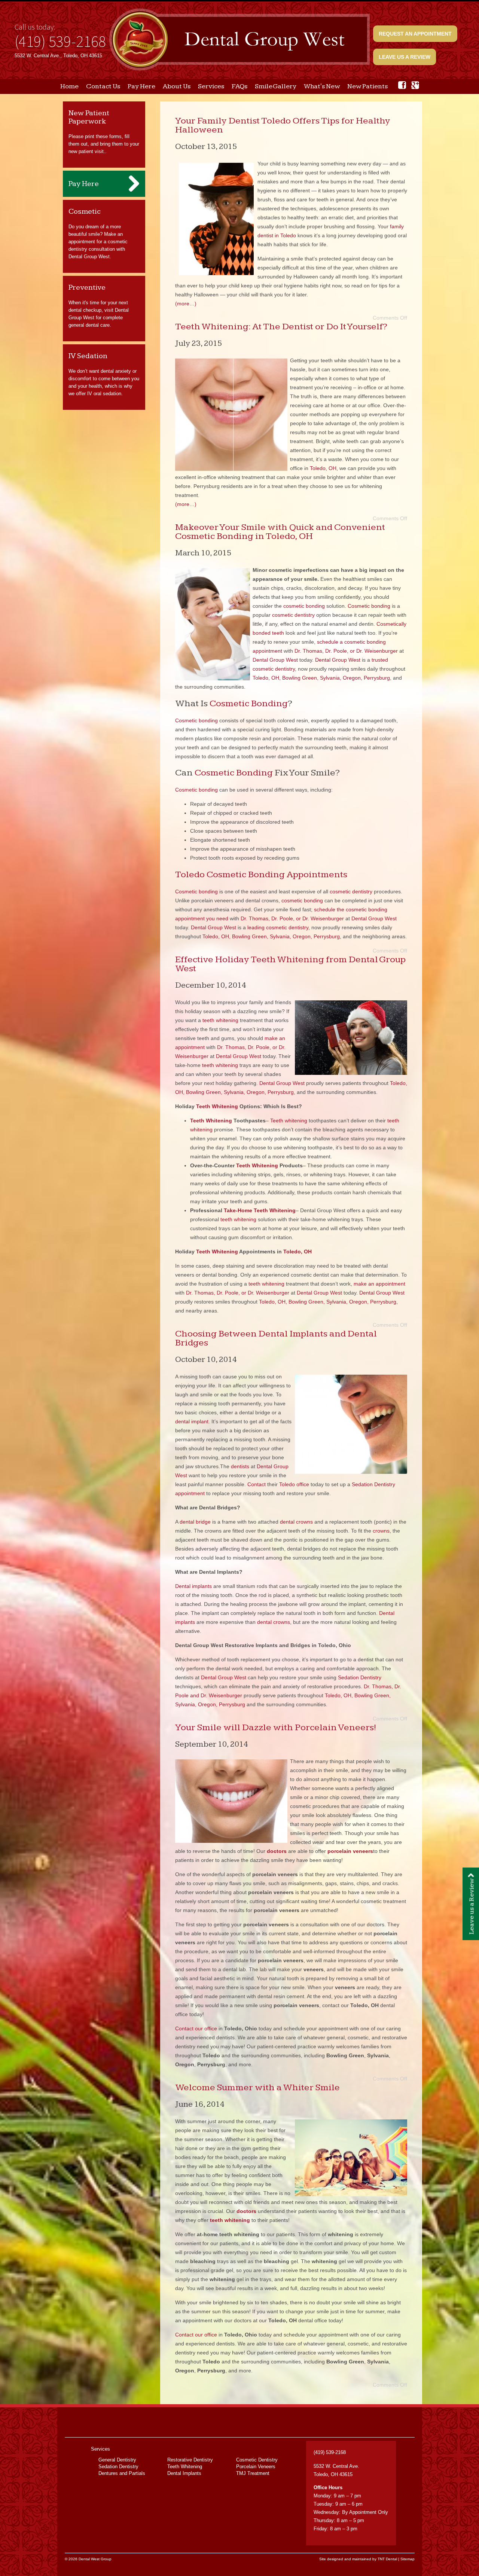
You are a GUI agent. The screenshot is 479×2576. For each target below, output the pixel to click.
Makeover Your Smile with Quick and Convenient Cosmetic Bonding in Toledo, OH (280, 532)
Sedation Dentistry (373, 1484)
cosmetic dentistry (293, 615)
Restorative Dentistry (190, 2460)
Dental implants (193, 1586)
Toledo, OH (323, 468)
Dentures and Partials (122, 2473)
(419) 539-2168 (60, 41)
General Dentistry (117, 2460)
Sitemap (408, 2559)
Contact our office (196, 2028)
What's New (322, 86)
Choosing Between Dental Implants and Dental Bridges (276, 1338)
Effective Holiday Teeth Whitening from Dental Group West (290, 964)
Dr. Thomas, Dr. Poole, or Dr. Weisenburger (346, 651)
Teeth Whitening (217, 1106)
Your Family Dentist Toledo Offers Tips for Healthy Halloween (283, 125)
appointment (190, 1493)
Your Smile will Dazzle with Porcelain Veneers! (276, 1727)
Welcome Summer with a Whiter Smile (257, 2087)
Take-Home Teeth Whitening (260, 1210)
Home (69, 86)
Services (211, 86)
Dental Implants (184, 2473)
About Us (177, 86)
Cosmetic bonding (369, 606)
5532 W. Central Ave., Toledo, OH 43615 (58, 56)
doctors (246, 2211)
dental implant (192, 1421)
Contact (257, 1484)
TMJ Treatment (253, 2473)
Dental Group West (275, 660)
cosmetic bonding (304, 606)
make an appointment (379, 1284)
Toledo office (294, 1484)
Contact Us (103, 86)
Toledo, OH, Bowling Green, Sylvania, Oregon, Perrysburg (321, 678)
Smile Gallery (276, 86)
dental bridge (195, 1522)
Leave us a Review (405, 57)
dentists (240, 1466)
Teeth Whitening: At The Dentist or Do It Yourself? (281, 327)
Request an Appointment (415, 34)
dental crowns (296, 1522)
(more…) (186, 304)
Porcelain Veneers (256, 2467)
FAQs (239, 86)
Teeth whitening (289, 1121)
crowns (381, 1531)
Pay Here (141, 86)
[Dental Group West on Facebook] (402, 85)
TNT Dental (387, 2559)
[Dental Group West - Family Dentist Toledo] (239, 40)
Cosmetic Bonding (249, 703)
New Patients (367, 86)
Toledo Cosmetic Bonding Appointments (261, 874)
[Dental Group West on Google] (415, 85)
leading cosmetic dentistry (278, 927)
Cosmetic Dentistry (257, 2460)
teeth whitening (220, 1020)
